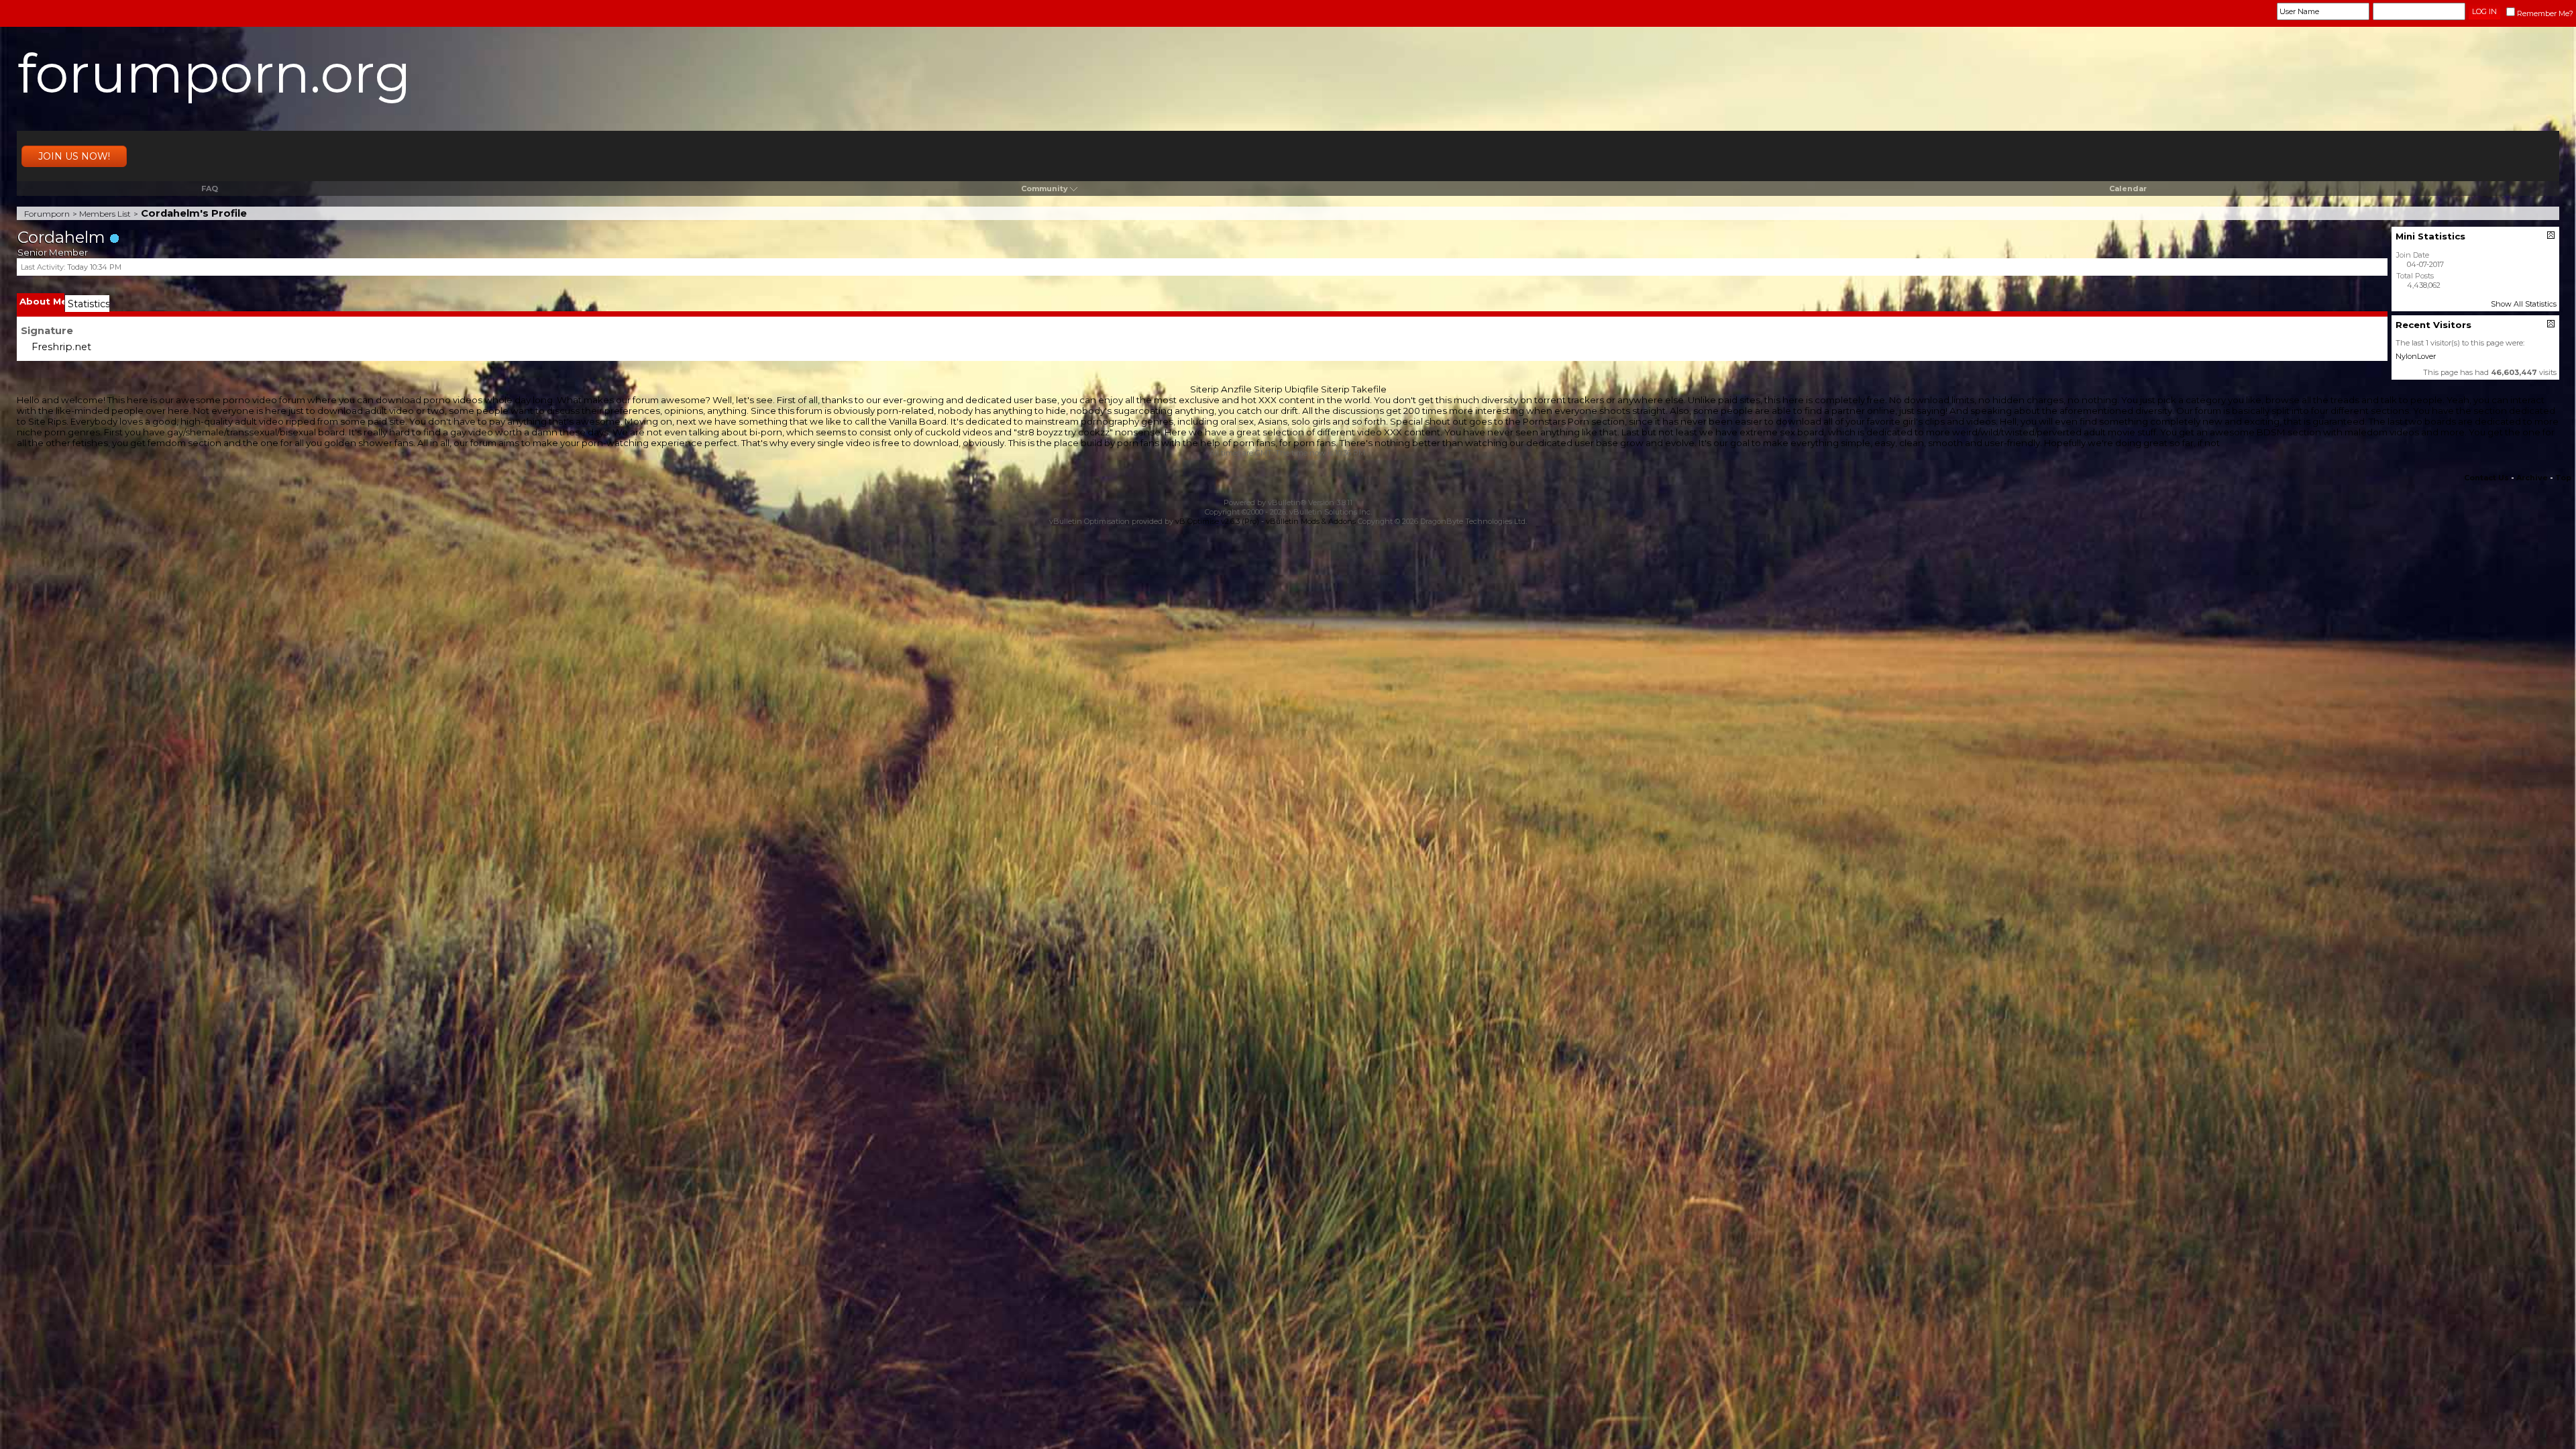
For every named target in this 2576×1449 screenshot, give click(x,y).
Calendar (2128, 189)
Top (2563, 478)
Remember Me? (2545, 13)
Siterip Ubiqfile (1286, 389)
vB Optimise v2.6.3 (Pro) (1217, 521)
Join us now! (74, 156)
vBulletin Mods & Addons (1311, 521)
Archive (2532, 478)
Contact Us (2486, 478)
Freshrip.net (61, 347)
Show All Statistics (2524, 304)
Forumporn (47, 214)
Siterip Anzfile (1221, 389)
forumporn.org (214, 73)
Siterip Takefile (1354, 389)
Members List (105, 214)
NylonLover (2416, 356)
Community (1044, 189)
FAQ (210, 189)
